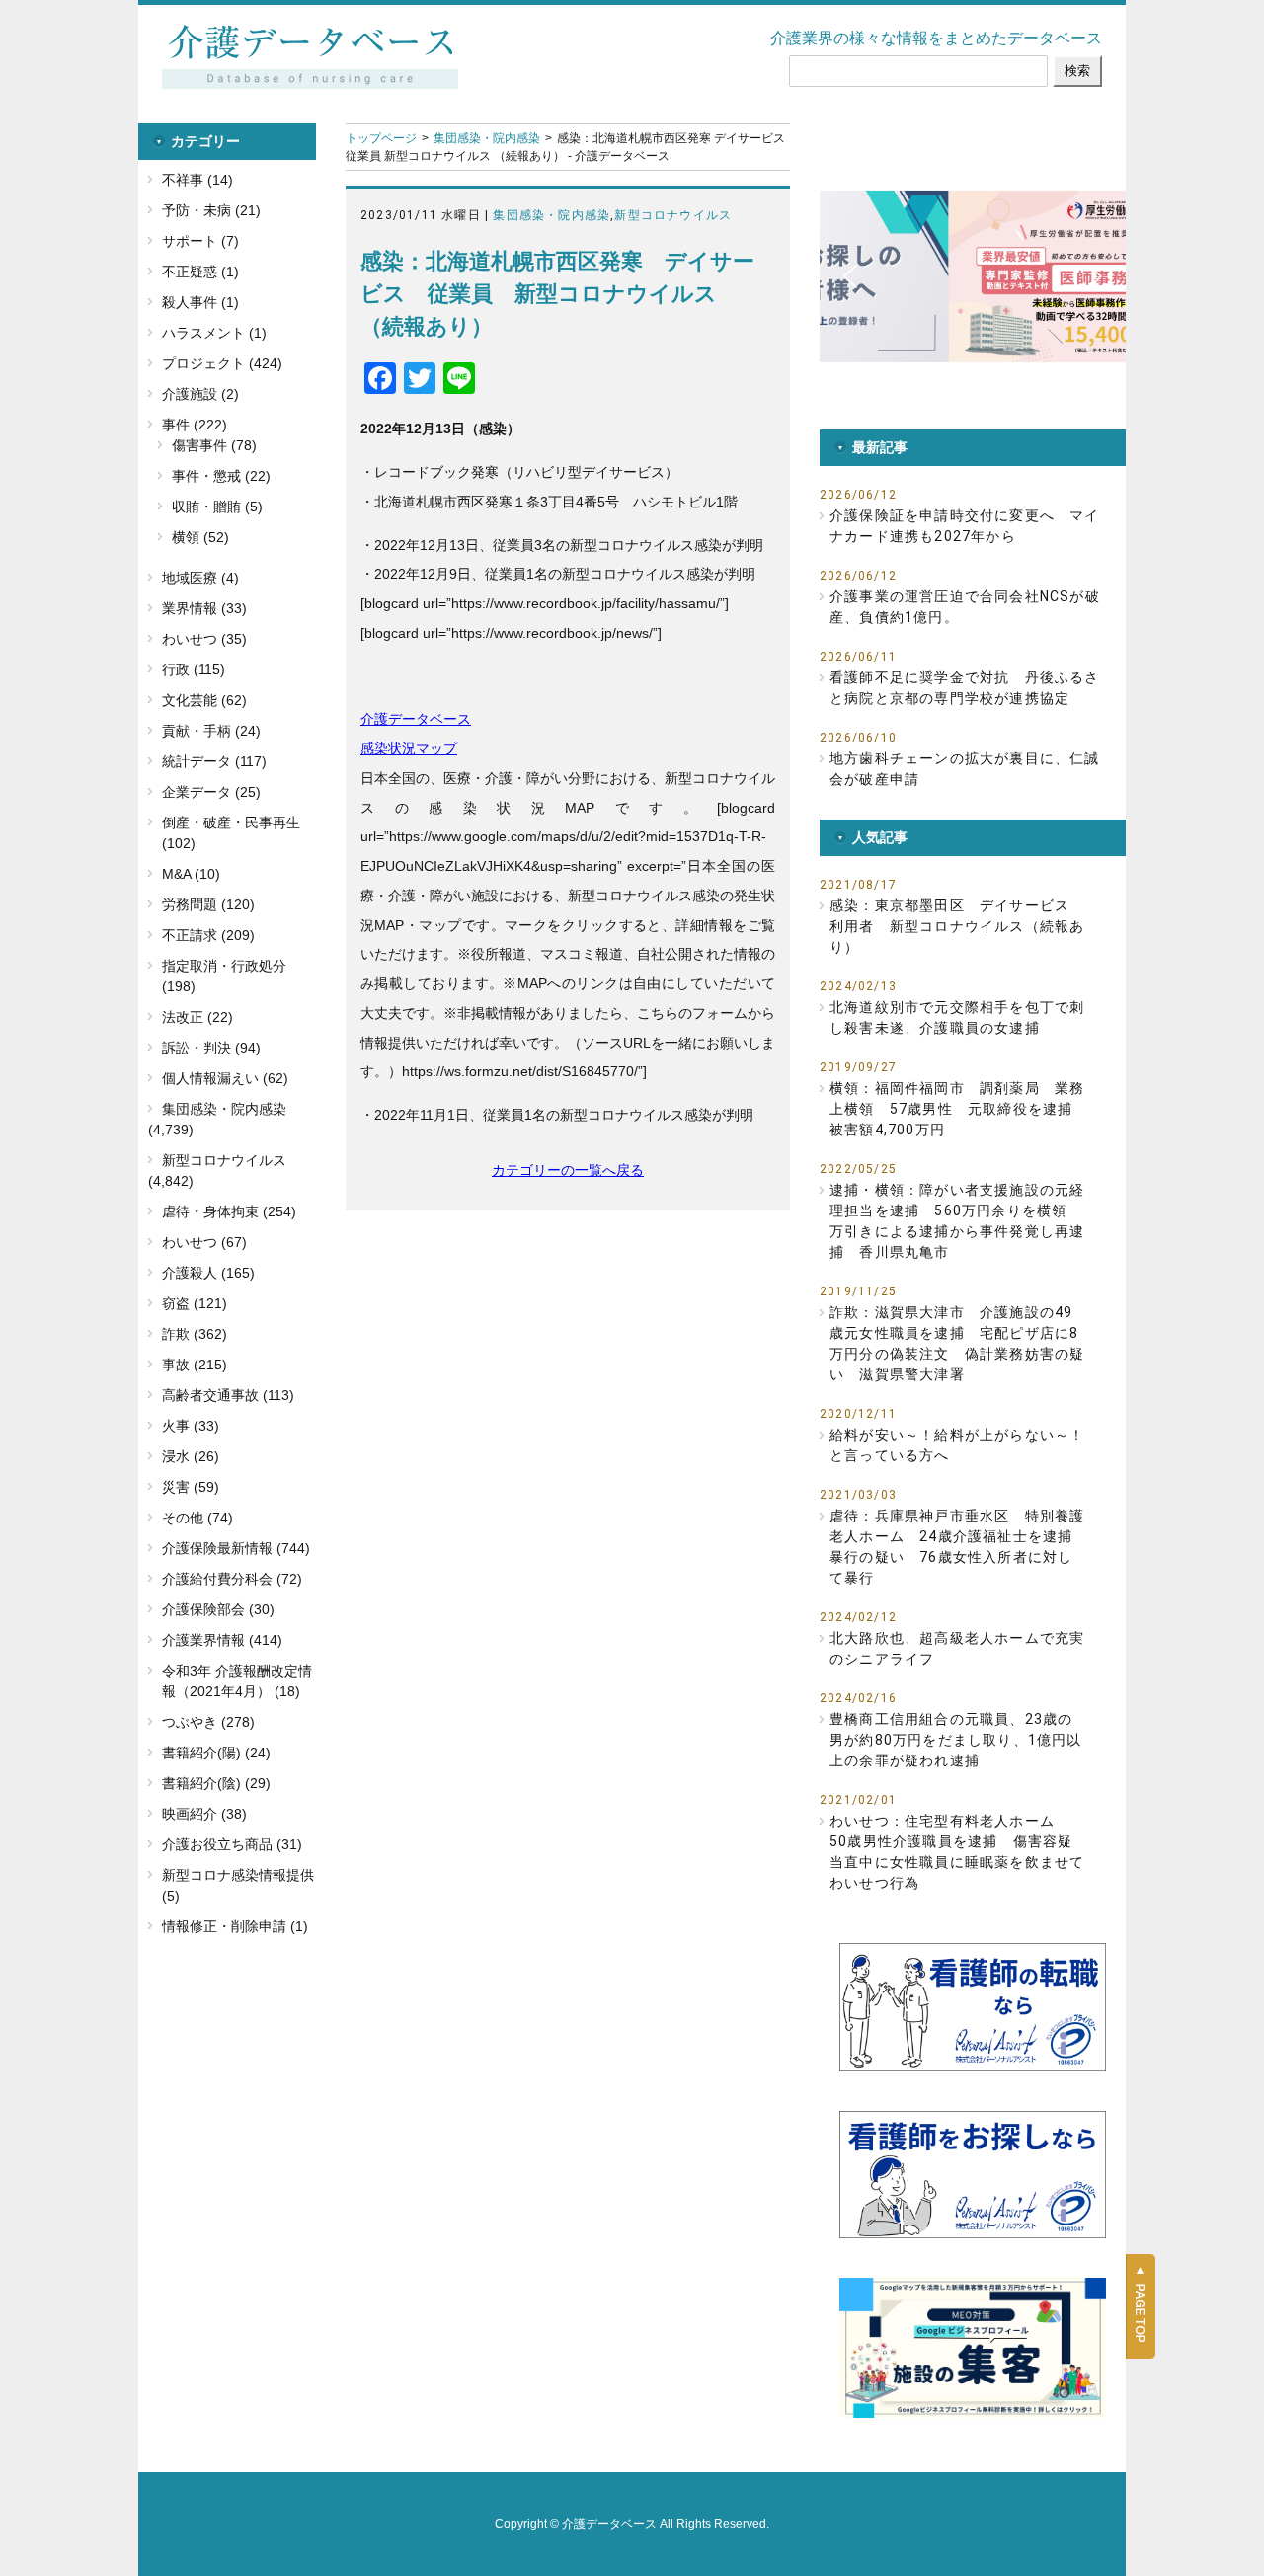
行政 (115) (194, 669)
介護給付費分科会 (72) (232, 1579)
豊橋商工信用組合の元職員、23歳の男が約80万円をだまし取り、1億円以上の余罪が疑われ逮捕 (956, 1740)
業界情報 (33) (204, 608)
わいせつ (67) (204, 1242)
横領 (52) (200, 537)
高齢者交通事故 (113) (228, 1395)
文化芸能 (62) (204, 700)
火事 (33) (191, 1426)
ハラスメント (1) (214, 333)
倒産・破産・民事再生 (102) (231, 833)
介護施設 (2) (200, 394)
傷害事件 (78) (214, 445)
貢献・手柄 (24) (211, 731)
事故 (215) (195, 1365)
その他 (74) (197, 1518)
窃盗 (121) (195, 1303)
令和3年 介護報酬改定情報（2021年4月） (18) (237, 1681)
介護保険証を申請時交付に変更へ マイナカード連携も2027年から (965, 526)
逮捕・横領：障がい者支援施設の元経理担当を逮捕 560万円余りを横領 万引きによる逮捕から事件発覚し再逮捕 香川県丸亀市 (957, 1221)
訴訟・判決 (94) (211, 1048)
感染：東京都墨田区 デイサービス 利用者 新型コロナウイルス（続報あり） (957, 926)
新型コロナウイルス (673, 215)
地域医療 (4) (200, 578)
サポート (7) (200, 241)
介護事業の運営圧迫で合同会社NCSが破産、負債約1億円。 (965, 607)
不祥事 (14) (197, 180)
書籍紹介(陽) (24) (216, 1753)
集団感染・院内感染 (487, 138)
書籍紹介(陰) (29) (216, 1783)
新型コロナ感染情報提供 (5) (238, 1885)
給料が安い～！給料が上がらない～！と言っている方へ (957, 1445)
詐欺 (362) (195, 1334)
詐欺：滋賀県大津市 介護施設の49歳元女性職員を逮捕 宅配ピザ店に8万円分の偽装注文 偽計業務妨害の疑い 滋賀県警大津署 (957, 1343)
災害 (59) (191, 1487)
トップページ (381, 138)
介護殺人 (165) (208, 1273)
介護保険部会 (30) (218, 1609)
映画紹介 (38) (204, 1814)
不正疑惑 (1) (200, 272)
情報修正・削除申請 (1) (235, 1926)
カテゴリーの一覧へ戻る (568, 1170)
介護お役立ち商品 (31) (232, 1844)
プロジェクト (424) (222, 363)
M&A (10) (191, 874)
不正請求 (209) (208, 935)
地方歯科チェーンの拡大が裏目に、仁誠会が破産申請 (965, 769)
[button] (989, 276)
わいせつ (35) (204, 639)
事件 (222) (195, 425)
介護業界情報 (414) (222, 1640)
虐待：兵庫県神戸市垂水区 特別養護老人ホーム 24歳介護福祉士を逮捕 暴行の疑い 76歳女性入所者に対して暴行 (958, 1547)
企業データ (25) (211, 792)
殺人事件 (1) (200, 302)
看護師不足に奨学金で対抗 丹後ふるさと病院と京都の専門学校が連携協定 (965, 688)
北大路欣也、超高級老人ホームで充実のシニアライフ (957, 1648)
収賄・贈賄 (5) (217, 507)
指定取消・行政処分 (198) (224, 976)
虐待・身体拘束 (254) (229, 1211)
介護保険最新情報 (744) (236, 1548)
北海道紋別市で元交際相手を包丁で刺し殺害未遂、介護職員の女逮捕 (957, 1017)
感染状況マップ (409, 748)
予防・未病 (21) (211, 210)
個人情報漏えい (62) (225, 1078)
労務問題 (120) (208, 904)
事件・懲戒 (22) (221, 476)
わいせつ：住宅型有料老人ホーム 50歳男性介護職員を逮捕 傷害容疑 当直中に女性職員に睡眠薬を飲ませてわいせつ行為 (958, 1852)
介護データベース (416, 719)
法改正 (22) (197, 1017)
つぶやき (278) (208, 1722)
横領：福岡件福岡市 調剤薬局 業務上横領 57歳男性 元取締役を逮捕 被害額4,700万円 (958, 1109)
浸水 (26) (191, 1456)
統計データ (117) (214, 761)
